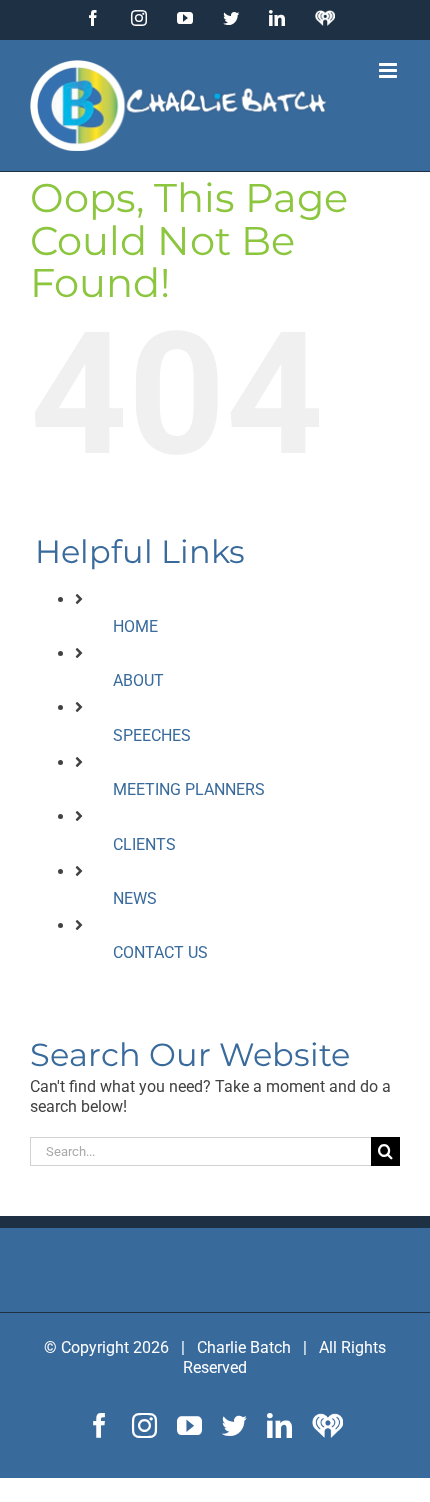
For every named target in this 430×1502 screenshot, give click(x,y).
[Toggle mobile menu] (389, 70)
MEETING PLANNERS (189, 789)
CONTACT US (160, 952)
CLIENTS (144, 844)
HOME (135, 626)
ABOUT (138, 680)
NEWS (135, 898)
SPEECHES (152, 735)
